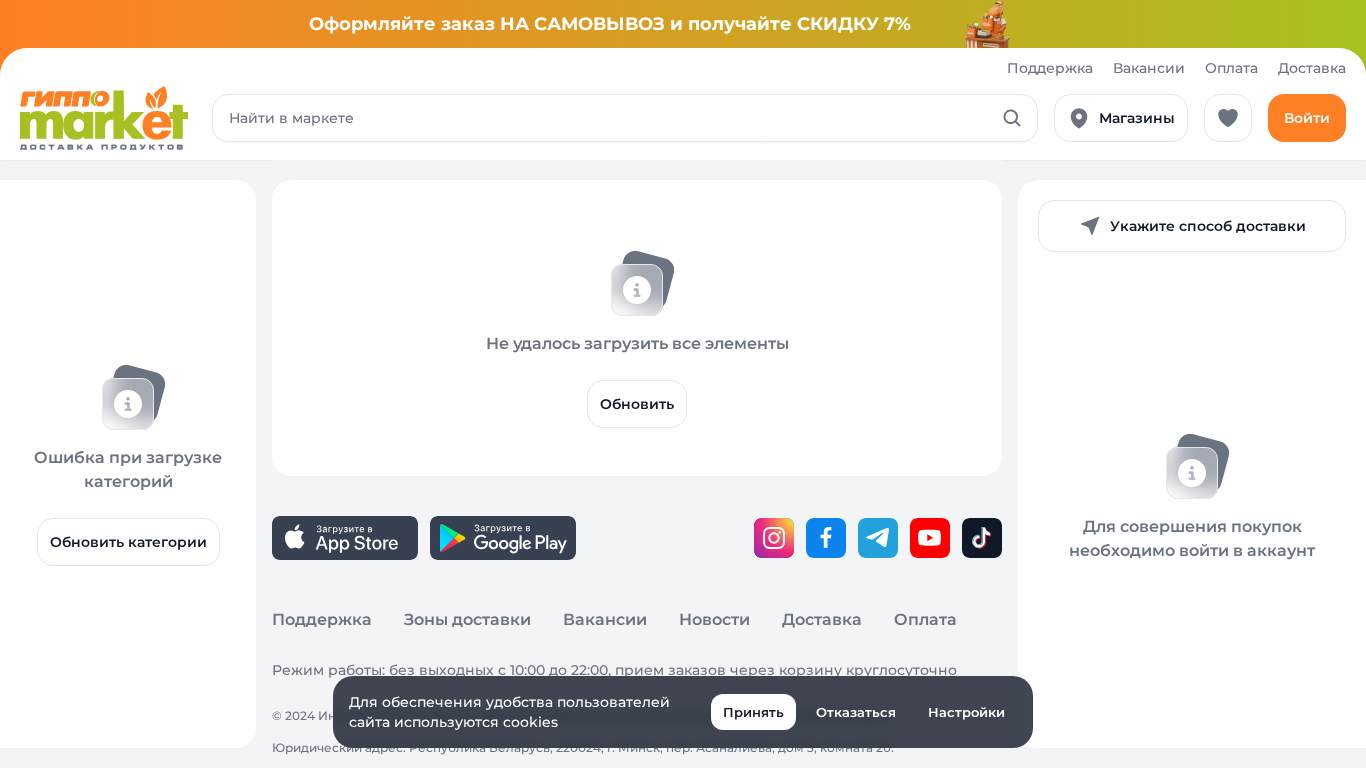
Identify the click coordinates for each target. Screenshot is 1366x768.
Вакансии (1149, 68)
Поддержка (1050, 68)
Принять (753, 712)
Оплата (1231, 68)
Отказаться (856, 712)
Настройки (966, 712)
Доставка (1312, 68)
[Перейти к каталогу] (104, 118)
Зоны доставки (467, 619)
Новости (714, 619)
